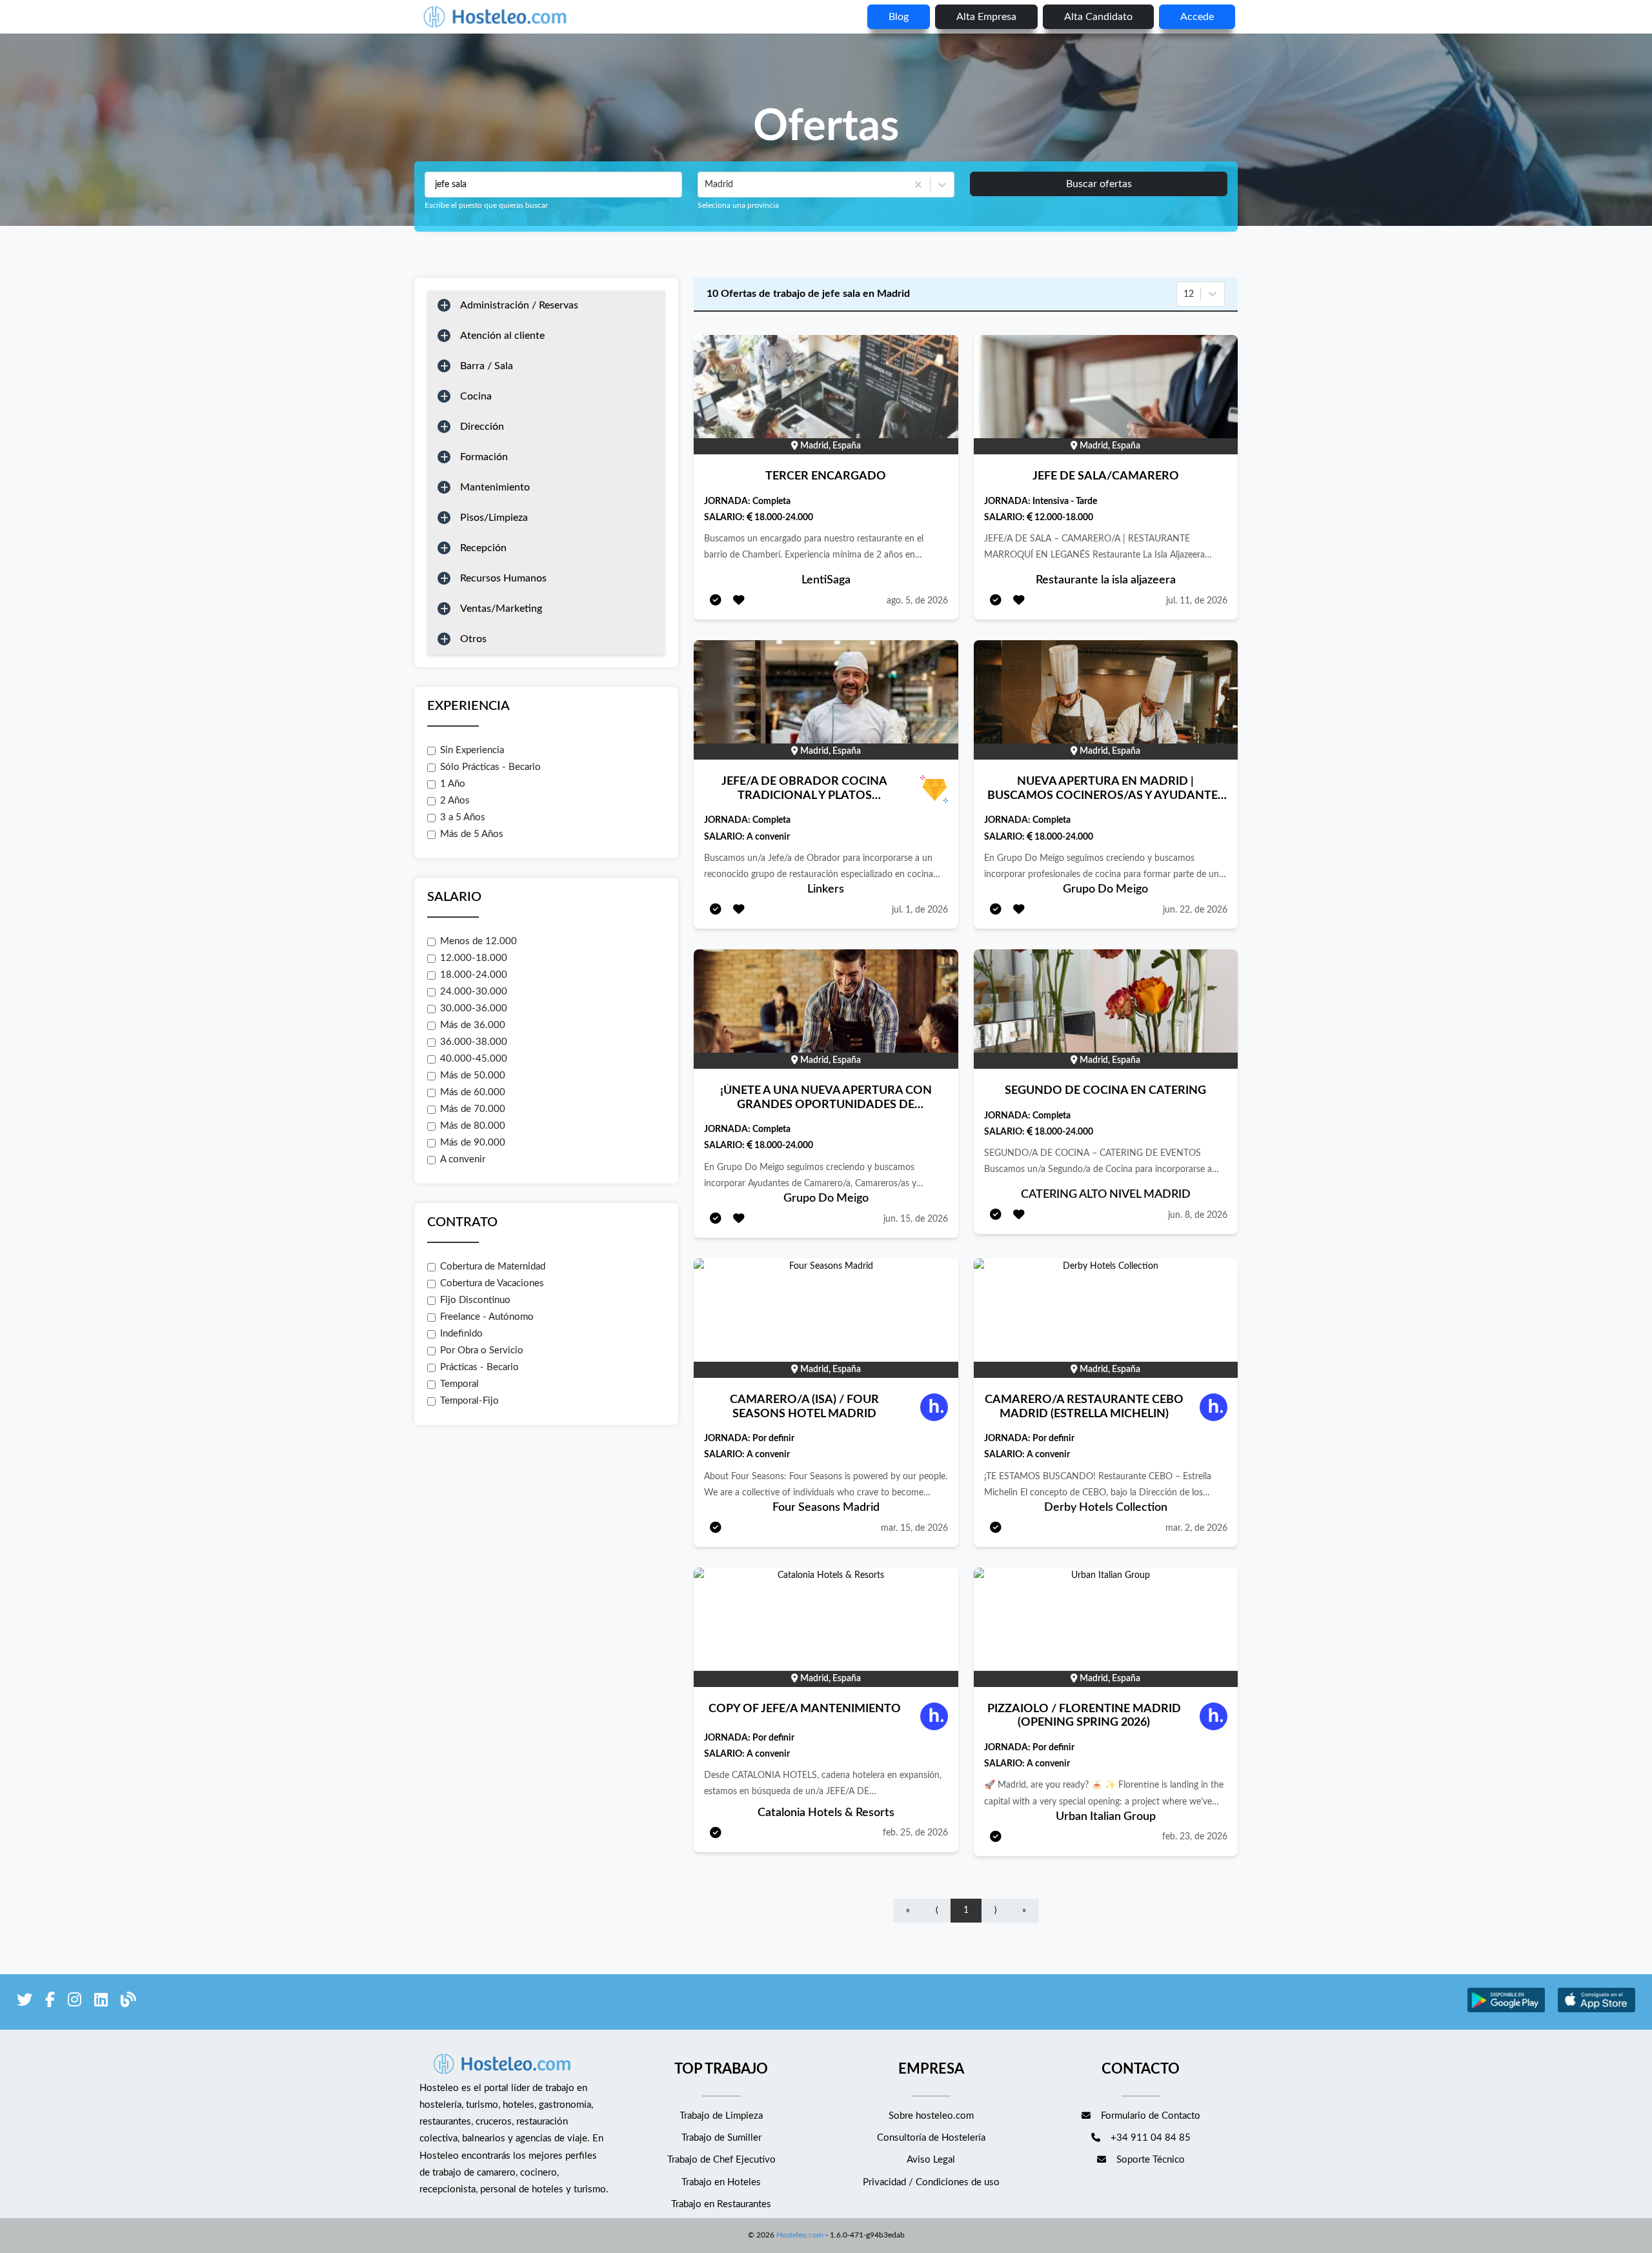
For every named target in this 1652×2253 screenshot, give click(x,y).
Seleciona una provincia (738, 205)
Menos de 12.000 (478, 941)
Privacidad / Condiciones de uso (931, 2182)
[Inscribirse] (716, 601)
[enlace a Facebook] (50, 2002)
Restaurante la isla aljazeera (1106, 580)
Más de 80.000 (473, 1126)
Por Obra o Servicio (482, 1350)
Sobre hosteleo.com (931, 2116)
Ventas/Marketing (501, 609)
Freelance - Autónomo (487, 1317)
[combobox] (706, 185)
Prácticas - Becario (479, 1367)
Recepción (483, 548)
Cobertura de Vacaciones (492, 1283)
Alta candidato (1098, 17)
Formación (484, 457)
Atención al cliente (502, 336)
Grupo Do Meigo (1105, 889)
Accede (1197, 17)
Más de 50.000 (473, 1076)
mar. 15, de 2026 (914, 1528)
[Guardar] (739, 601)
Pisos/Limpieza (494, 518)
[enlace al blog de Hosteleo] (128, 2002)
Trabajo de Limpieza (721, 2116)
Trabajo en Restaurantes (721, 2204)
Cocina (476, 396)
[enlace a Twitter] (25, 2002)
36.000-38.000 (474, 1042)
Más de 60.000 (473, 1092)
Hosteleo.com (800, 2235)
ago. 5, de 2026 (917, 601)
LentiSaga (826, 580)
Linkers (826, 889)
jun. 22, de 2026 (1195, 910)
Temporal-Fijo (469, 1401)
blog (899, 17)
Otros (473, 639)
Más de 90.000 (473, 1143)
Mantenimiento (495, 487)
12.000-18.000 (474, 958)
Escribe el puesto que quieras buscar (486, 205)
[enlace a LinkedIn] (101, 2002)
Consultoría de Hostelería (931, 2138)
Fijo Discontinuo (475, 1300)
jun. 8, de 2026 (1198, 1215)
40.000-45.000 (474, 1059)
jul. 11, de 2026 (1197, 601)
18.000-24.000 (474, 975)
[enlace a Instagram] (75, 2002)
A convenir (463, 1159)
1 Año (453, 784)
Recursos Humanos (503, 578)
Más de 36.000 (473, 1025)
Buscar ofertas (1099, 184)
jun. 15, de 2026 (916, 1219)
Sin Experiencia (472, 750)
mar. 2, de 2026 (1196, 1528)
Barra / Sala (487, 366)
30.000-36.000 (474, 1008)
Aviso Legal (931, 2160)
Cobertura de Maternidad (493, 1267)
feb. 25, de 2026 (915, 1833)
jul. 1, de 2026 (920, 910)
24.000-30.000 (474, 992)
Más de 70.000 (473, 1109)
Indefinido (461, 1334)
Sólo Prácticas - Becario (490, 767)
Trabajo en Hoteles (721, 2182)
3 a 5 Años (463, 817)
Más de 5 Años (472, 834)
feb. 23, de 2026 (1195, 1837)
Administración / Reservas (519, 305)
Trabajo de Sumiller (721, 2138)
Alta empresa (986, 17)
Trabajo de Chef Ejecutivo (721, 2160)
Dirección (482, 427)
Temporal (459, 1384)
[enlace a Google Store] (1506, 2011)
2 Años (455, 801)
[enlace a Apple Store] (1597, 2011)
